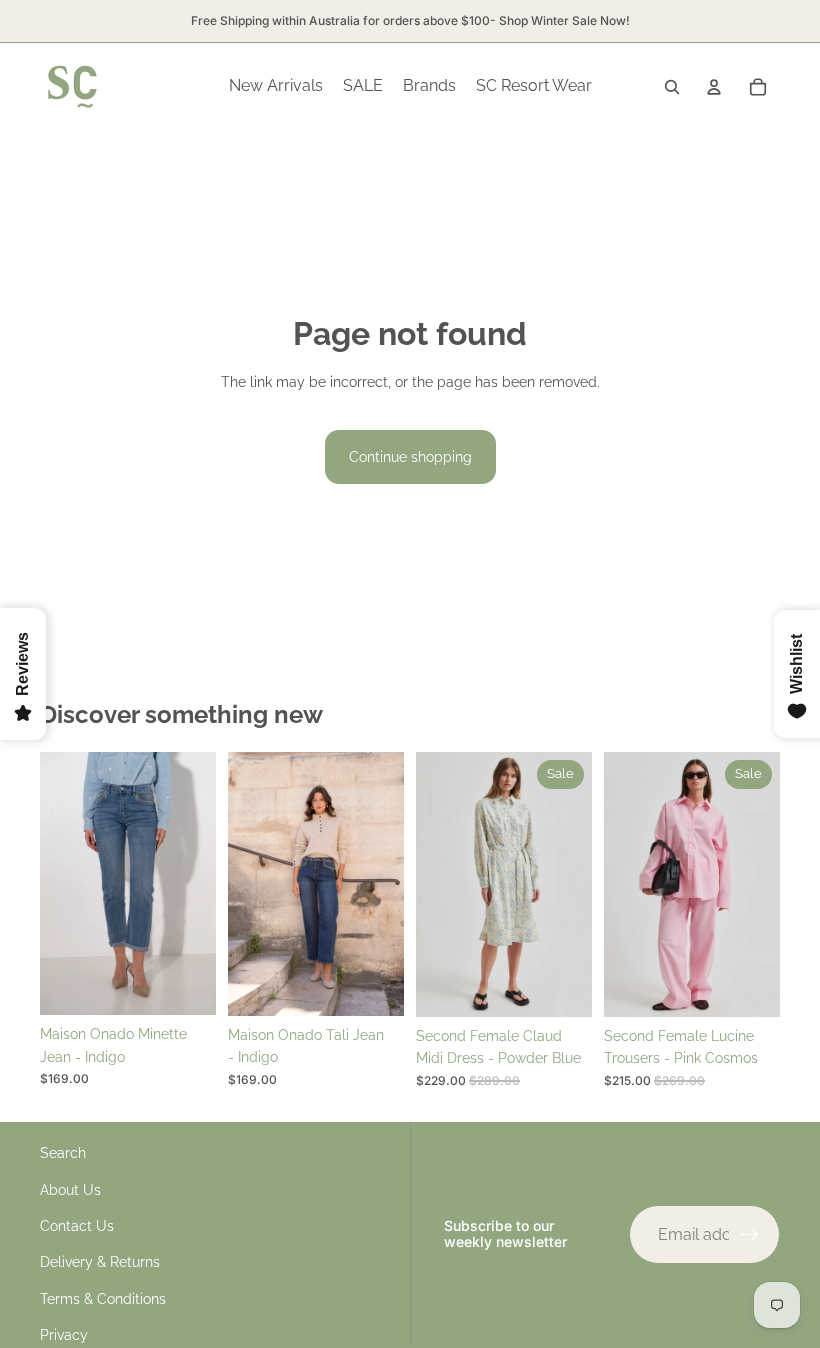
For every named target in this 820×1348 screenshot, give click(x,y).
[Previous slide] (55, 884)
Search (63, 1153)
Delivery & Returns (100, 1262)
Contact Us (77, 1226)
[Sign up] (750, 1235)
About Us (70, 1190)
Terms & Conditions (103, 1299)
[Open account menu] (714, 87)
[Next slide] (200, 884)
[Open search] (672, 87)
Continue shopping (410, 457)
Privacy (64, 1335)
